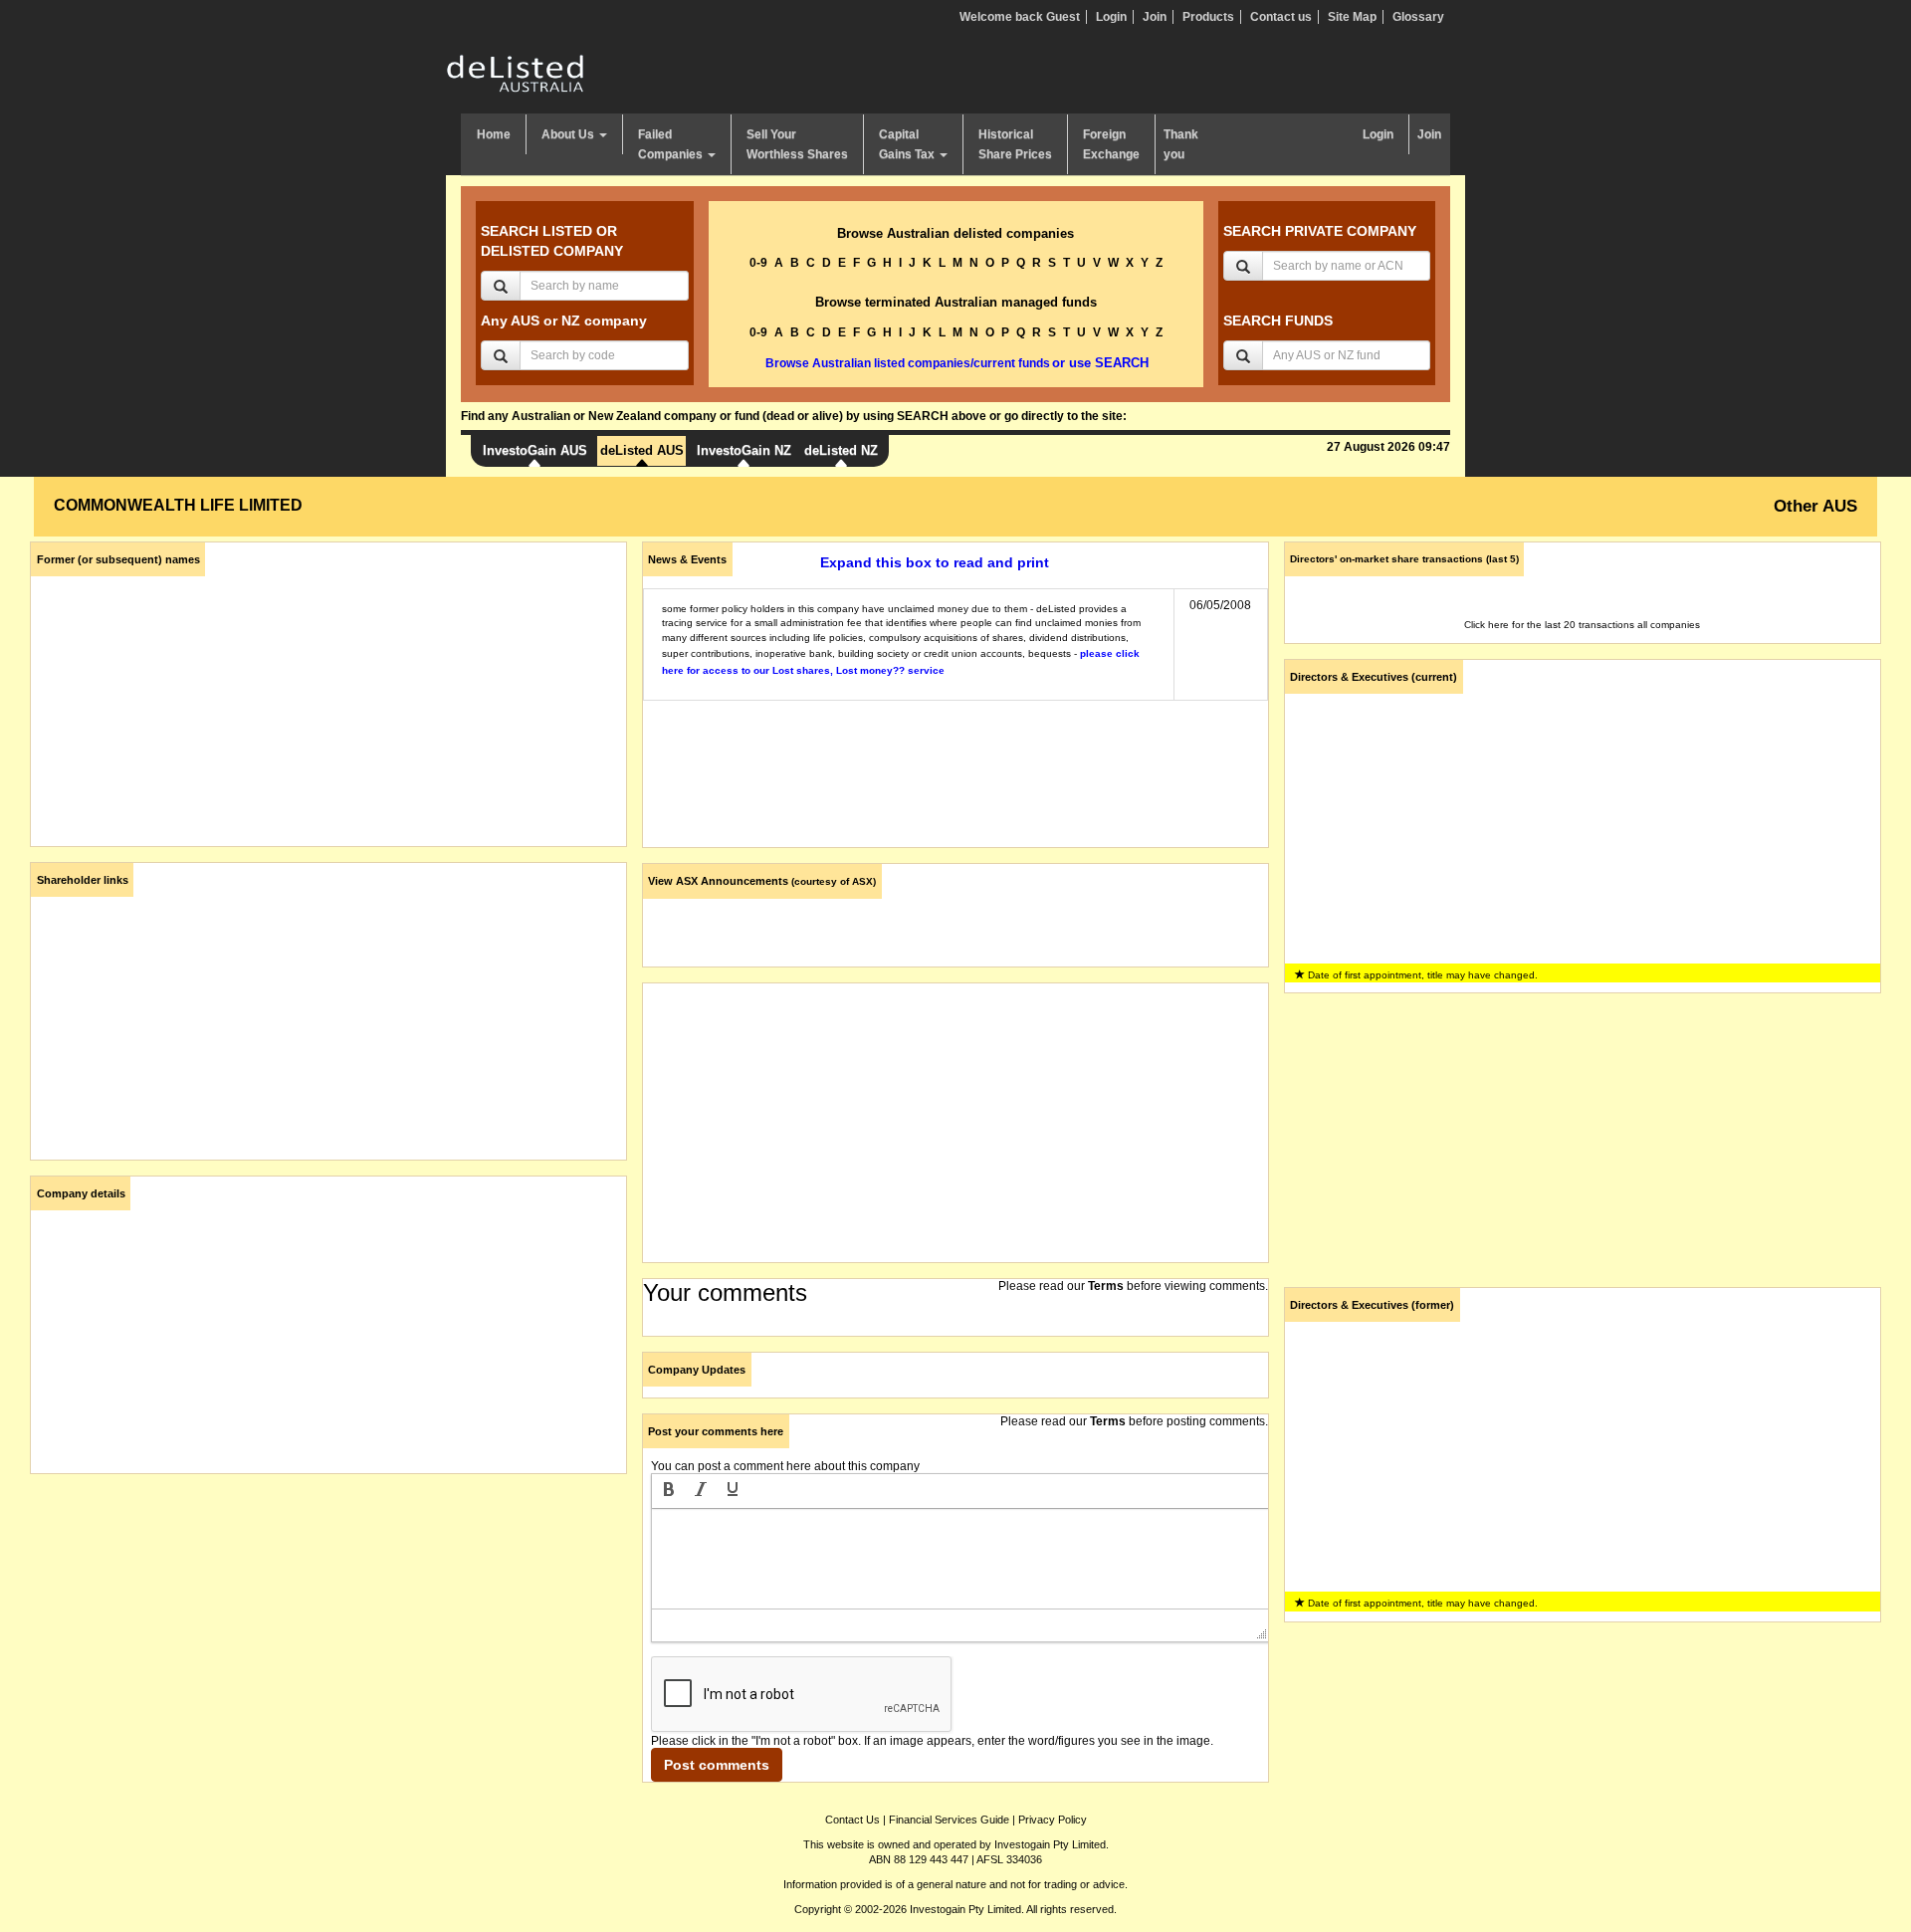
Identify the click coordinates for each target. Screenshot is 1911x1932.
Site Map (1352, 17)
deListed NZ (841, 450)
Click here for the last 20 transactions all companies (1582, 625)
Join (1155, 17)
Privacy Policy (1053, 1820)
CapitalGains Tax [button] (908, 144)
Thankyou (1181, 144)
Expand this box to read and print (935, 562)
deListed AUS (642, 450)
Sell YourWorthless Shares (797, 144)
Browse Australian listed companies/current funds (908, 363)
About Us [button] (569, 134)
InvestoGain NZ (744, 450)
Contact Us (852, 1820)
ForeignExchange (1111, 144)
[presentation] (669, 1491)
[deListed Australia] (516, 73)
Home (494, 134)
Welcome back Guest (1020, 17)
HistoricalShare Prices (1015, 144)
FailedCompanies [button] (672, 144)
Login (1111, 17)
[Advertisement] (328, 1628)
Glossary (1418, 17)
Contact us (1281, 17)
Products (1208, 17)
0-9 (758, 263)
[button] (669, 1491)
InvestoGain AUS (535, 450)
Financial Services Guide (949, 1820)
